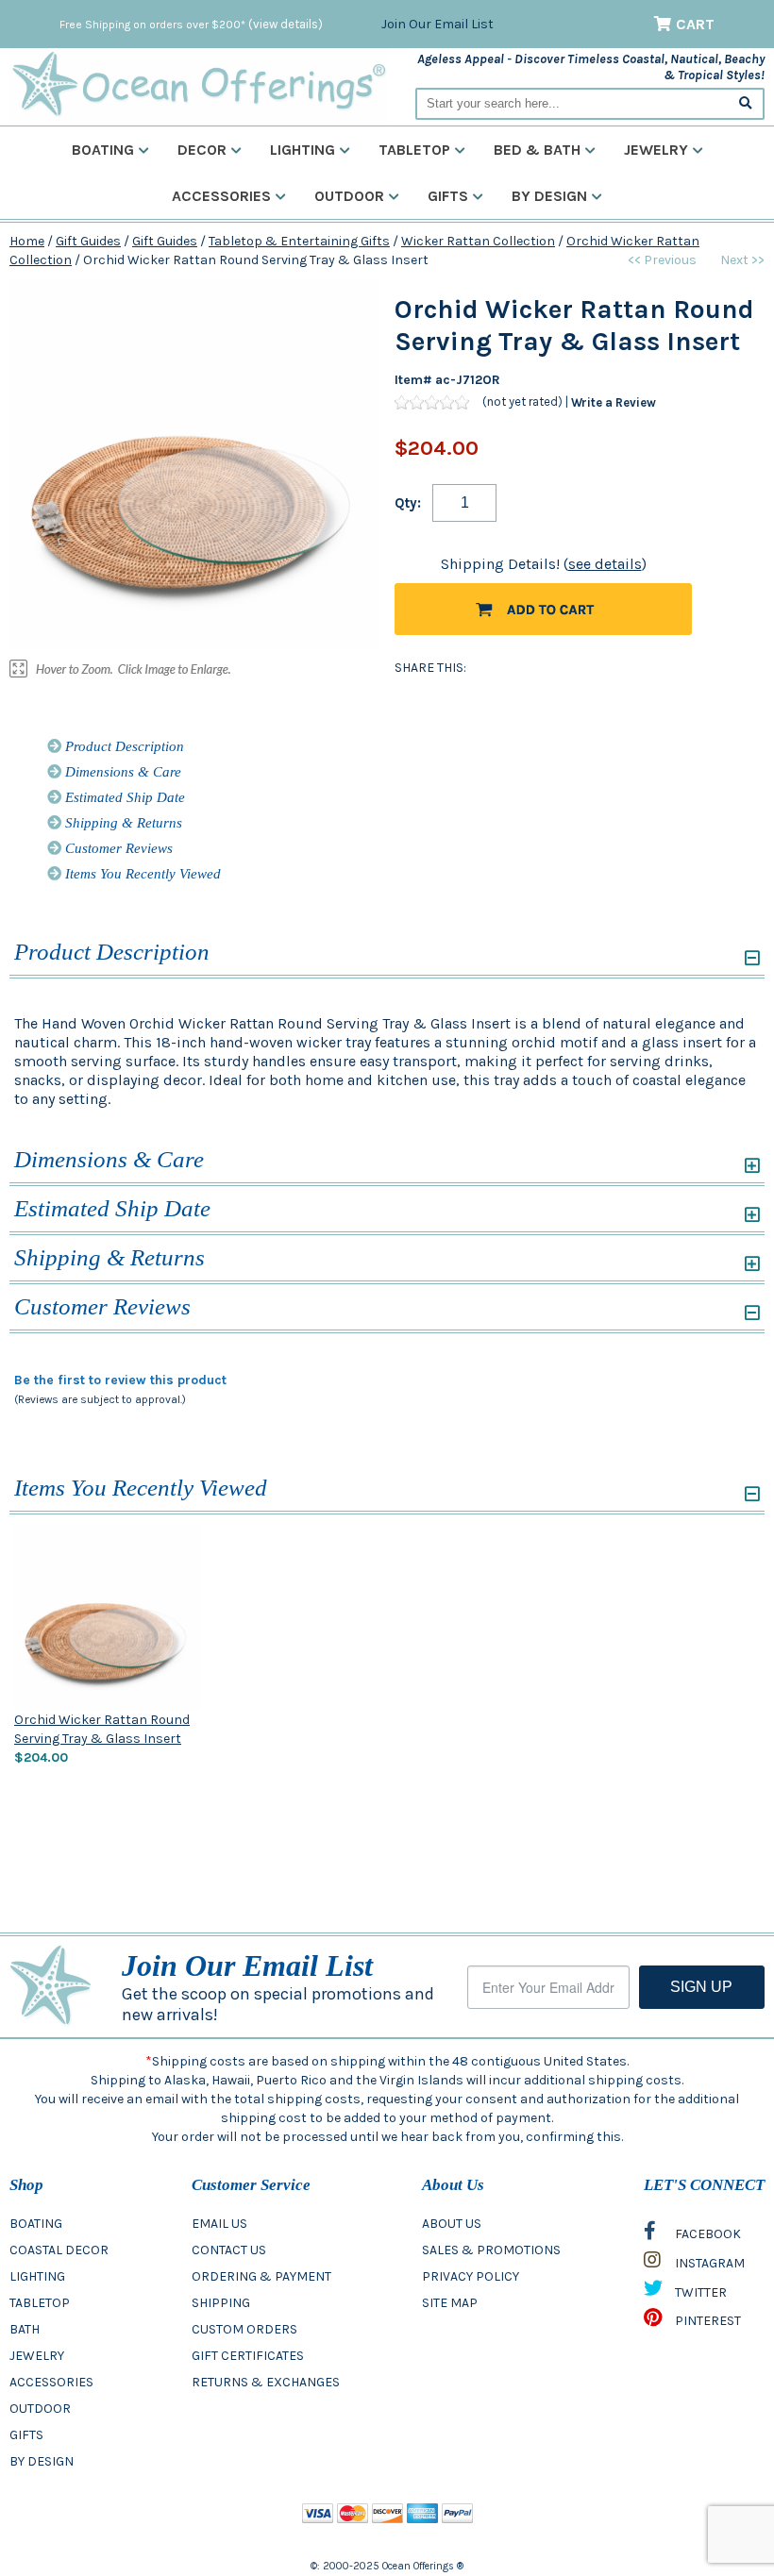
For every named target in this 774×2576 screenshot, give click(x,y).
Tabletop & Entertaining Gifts (299, 241)
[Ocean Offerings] (198, 84)
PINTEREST (707, 2321)
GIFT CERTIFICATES (248, 2356)
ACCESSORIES (51, 2382)
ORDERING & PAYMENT (261, 2276)
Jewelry (656, 150)
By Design (549, 196)
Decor (202, 150)
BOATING (36, 2224)
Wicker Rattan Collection (478, 241)
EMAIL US (219, 2224)
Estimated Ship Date (123, 797)
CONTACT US (229, 2250)
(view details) (286, 24)
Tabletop (414, 150)
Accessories (221, 196)
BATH (25, 2329)
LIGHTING (37, 2276)
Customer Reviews (117, 848)
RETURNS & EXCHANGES (266, 2382)
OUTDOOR (40, 2409)
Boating (103, 150)
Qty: (408, 503)
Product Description (123, 746)
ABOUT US (452, 2224)
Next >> (742, 260)
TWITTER (699, 2292)
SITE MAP (450, 2303)
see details (605, 564)
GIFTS (26, 2435)
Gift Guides (88, 241)
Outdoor (349, 196)
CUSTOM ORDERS (244, 2329)
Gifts (448, 196)
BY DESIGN (42, 2461)
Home (27, 241)
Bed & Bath (537, 150)
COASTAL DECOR (59, 2250)
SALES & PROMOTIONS (491, 2250)
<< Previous (662, 260)
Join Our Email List (437, 24)
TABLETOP (40, 2303)
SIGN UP (701, 1987)
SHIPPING (221, 2303)
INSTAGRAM (708, 2263)
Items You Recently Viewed (141, 874)
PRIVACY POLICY (471, 2276)
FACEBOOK (707, 2234)
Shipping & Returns (122, 823)
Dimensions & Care (121, 772)
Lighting (303, 150)
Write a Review (614, 402)
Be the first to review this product (120, 1380)
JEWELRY (37, 2356)
